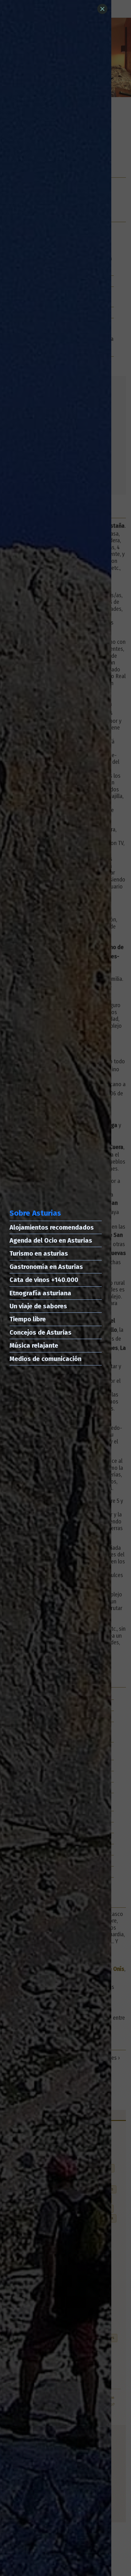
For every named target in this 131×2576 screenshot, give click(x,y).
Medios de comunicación (45, 1359)
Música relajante (34, 1345)
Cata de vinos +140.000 (44, 1280)
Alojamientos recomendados (52, 1227)
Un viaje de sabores (38, 1306)
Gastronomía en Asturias (46, 1267)
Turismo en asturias (39, 1253)
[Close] (102, 9)
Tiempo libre (28, 1319)
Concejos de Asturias (41, 1332)
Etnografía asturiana (40, 1293)
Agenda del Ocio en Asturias (51, 1240)
